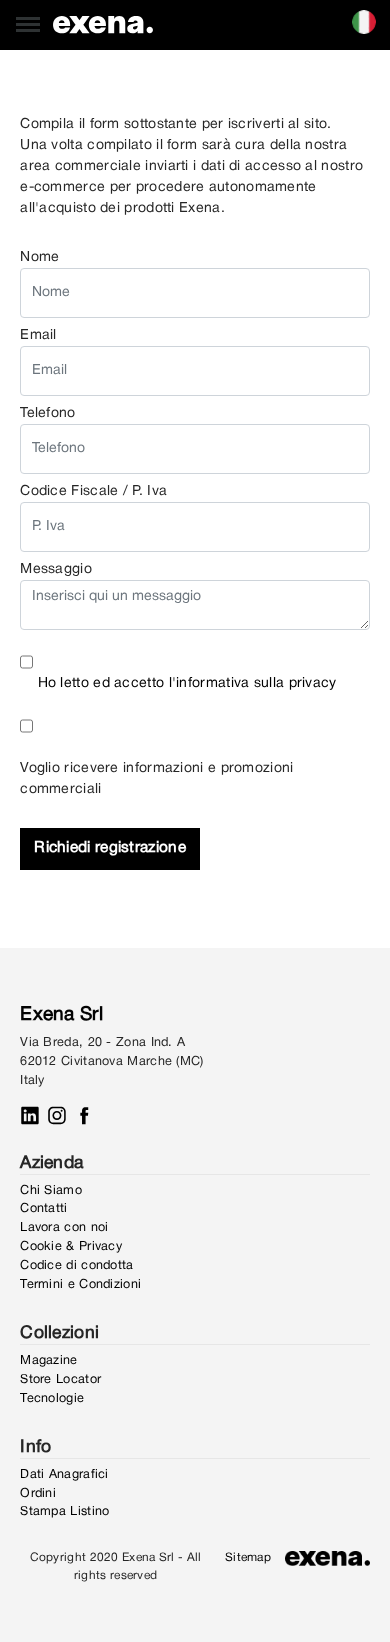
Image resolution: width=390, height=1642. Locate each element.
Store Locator (60, 1379)
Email (38, 335)
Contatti (43, 1208)
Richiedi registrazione (110, 848)
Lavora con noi (64, 1227)
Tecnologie (52, 1398)
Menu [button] (18, 10)
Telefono (47, 413)
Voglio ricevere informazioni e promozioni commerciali (156, 779)
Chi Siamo (51, 1190)
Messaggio (56, 569)
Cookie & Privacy (71, 1246)
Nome (39, 257)
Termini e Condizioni (80, 1284)
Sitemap (248, 1558)
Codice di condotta (76, 1265)
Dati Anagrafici (64, 1474)
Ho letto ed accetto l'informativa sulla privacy (187, 683)
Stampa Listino (64, 1511)
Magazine (48, 1360)
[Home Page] (103, 25)
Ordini (38, 1493)
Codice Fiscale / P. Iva (93, 491)
